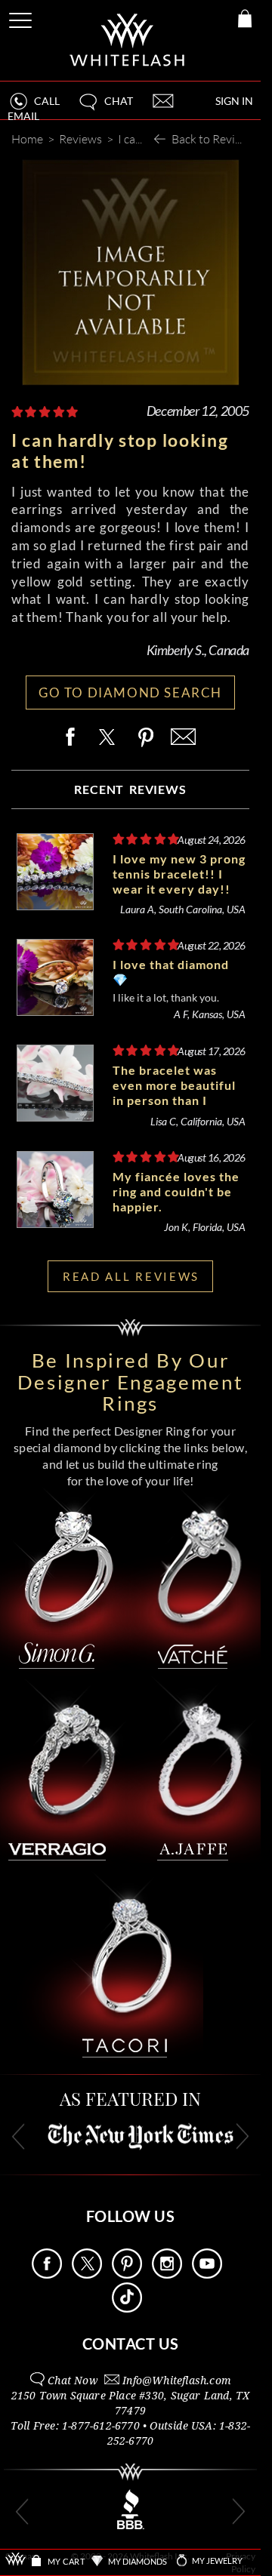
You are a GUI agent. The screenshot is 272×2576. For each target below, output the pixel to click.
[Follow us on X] (87, 2274)
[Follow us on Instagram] (167, 2274)
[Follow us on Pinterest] (127, 2274)
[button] (105, 108)
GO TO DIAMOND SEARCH (130, 692)
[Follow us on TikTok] (127, 2308)
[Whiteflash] (128, 40)
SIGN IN (234, 101)
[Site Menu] (22, 18)
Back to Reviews (213, 138)
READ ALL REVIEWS (131, 1276)
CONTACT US (131, 2344)
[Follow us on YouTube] (207, 2274)
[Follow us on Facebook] (47, 2274)
